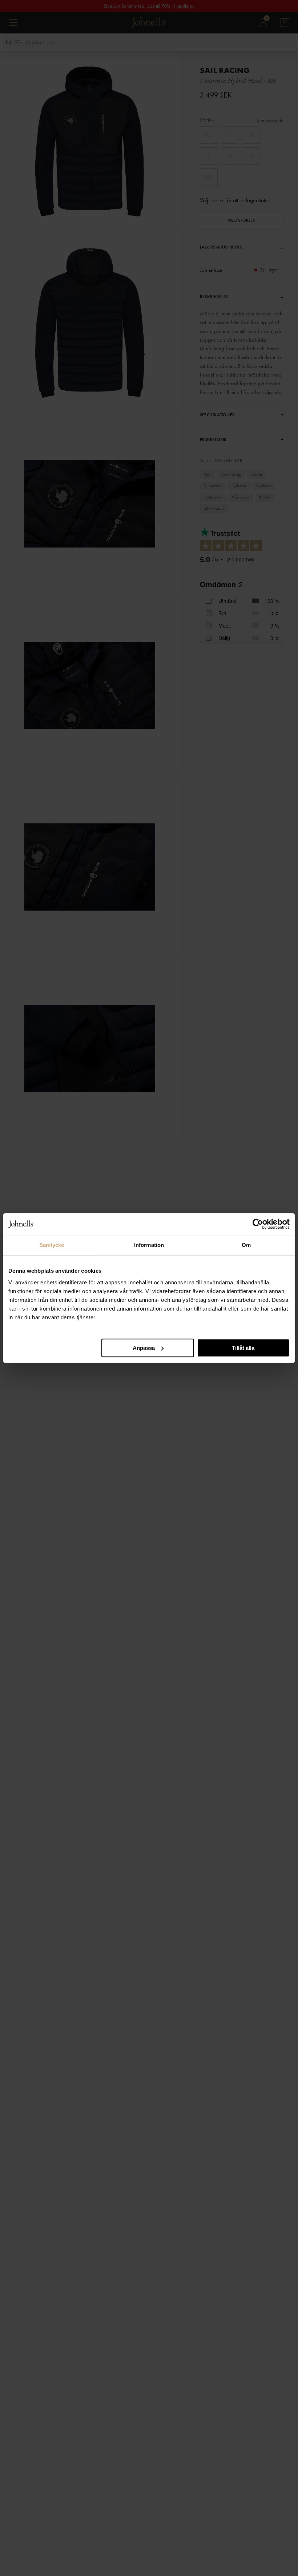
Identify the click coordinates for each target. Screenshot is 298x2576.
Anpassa (144, 1348)
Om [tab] (246, 1245)
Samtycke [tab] (52, 1245)
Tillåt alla (243, 1348)
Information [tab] (149, 1245)
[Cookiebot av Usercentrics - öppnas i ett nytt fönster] (258, 1224)
